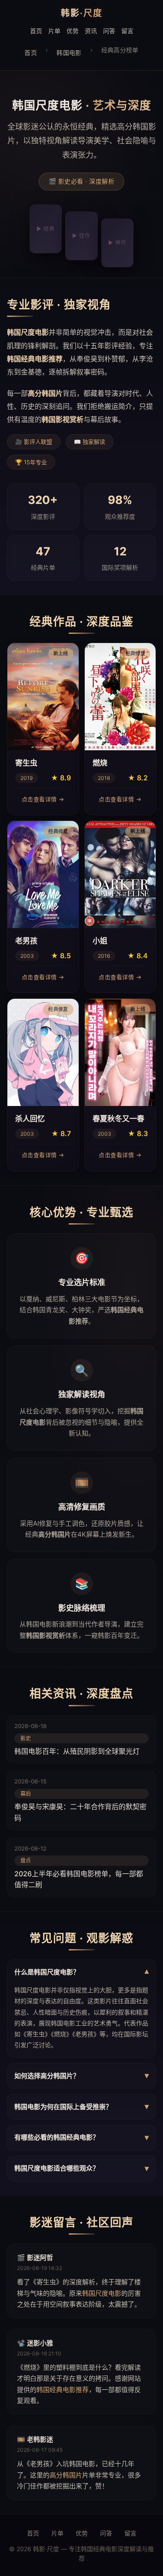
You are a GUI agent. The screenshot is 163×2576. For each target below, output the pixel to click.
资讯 (91, 31)
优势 (73, 31)
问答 (109, 31)
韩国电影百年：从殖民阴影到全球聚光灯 (77, 1751)
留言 (127, 31)
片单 (54, 31)
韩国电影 (69, 53)
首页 (36, 31)
